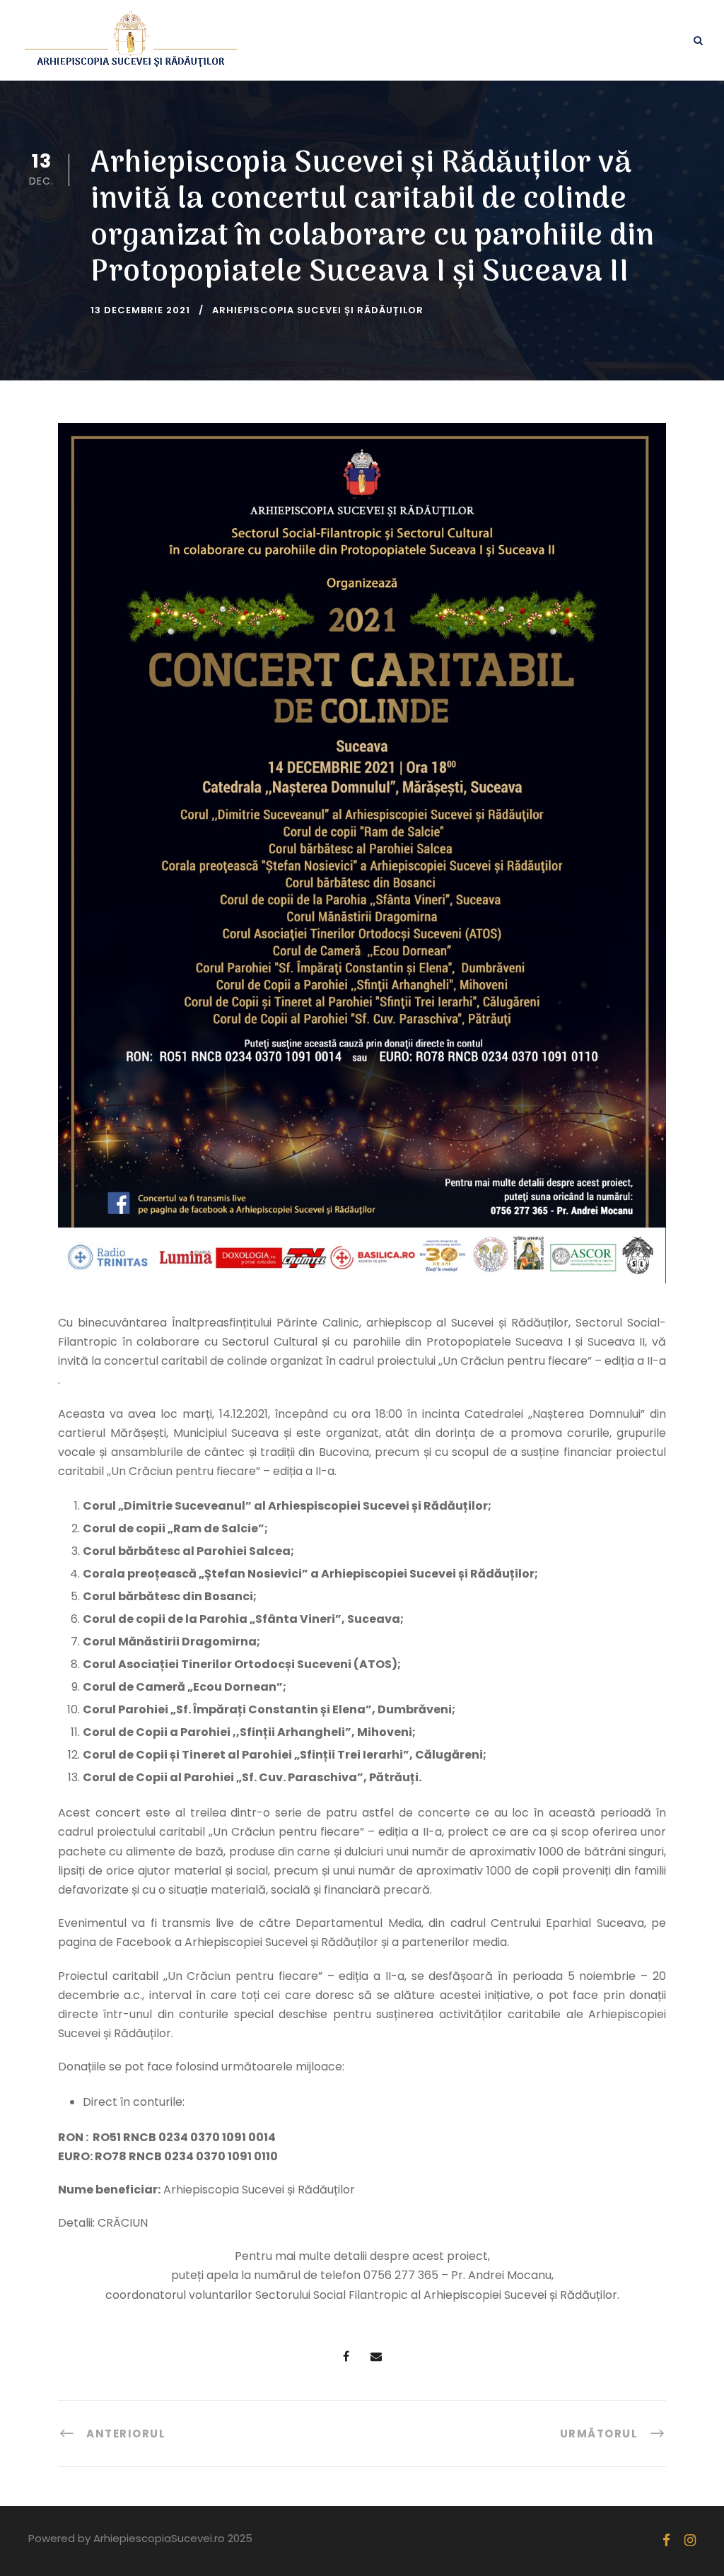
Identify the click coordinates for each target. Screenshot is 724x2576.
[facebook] (666, 2540)
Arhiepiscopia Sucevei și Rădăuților (318, 310)
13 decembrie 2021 (140, 310)
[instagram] (690, 2540)
